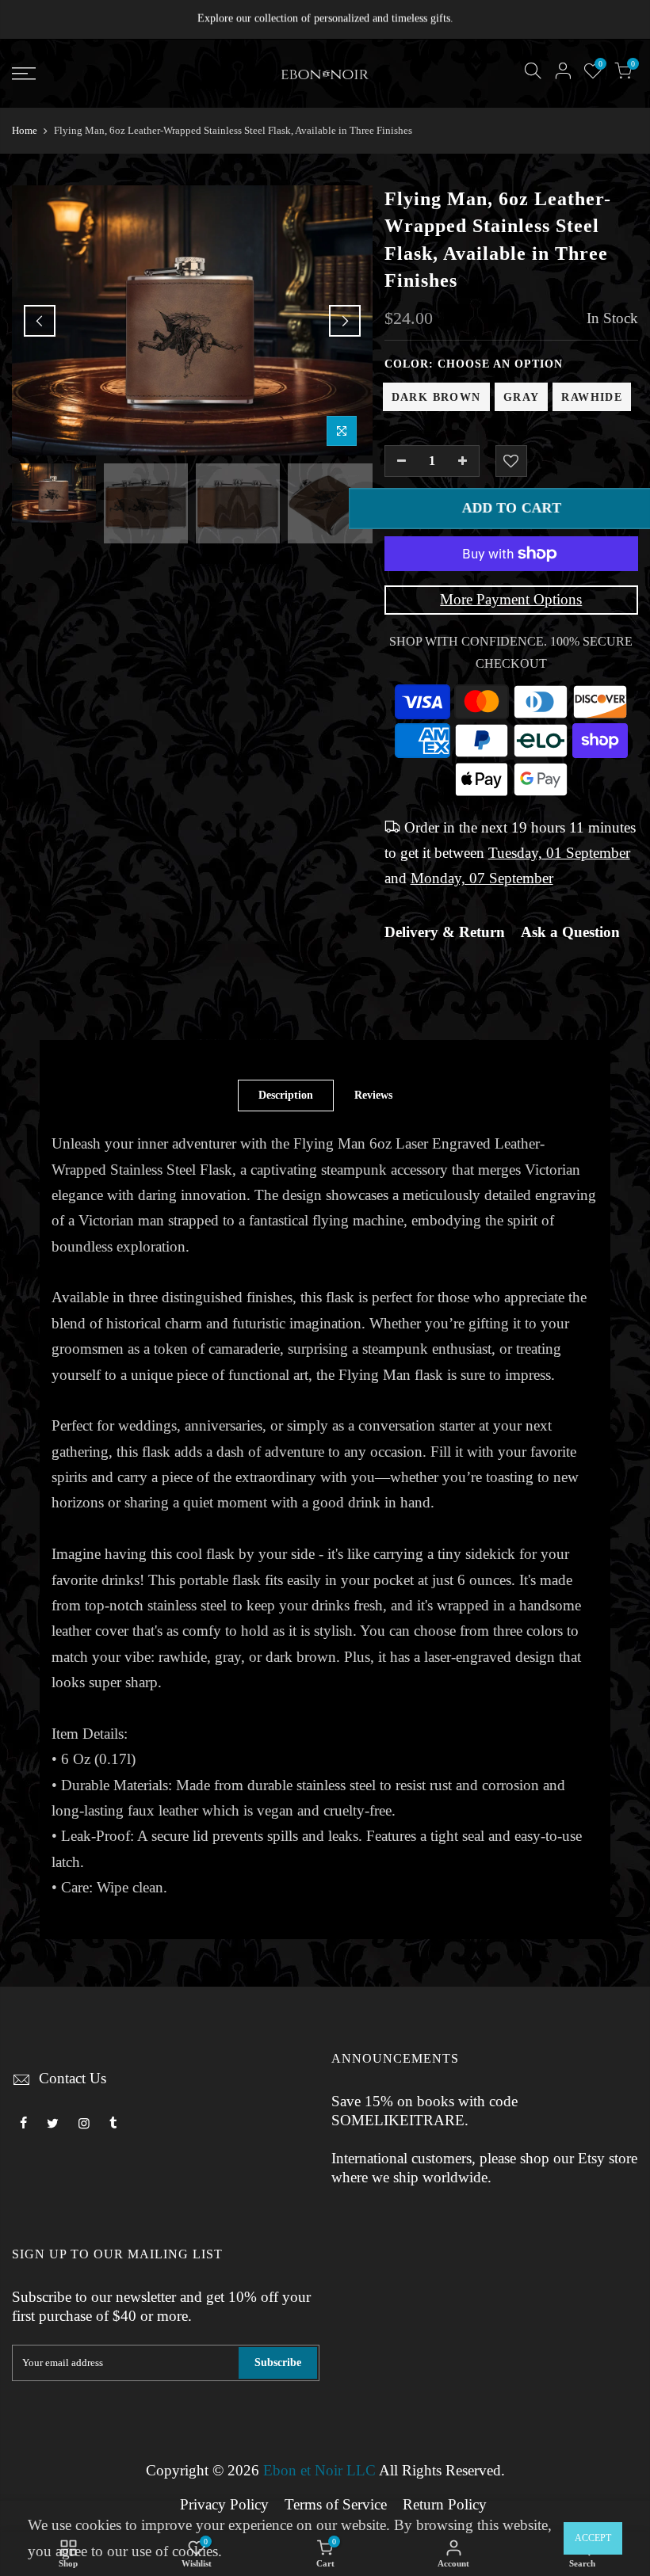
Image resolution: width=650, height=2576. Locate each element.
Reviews (373, 1095)
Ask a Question (570, 932)
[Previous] (40, 321)
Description (286, 1095)
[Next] (345, 321)
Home (25, 130)
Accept (593, 2538)
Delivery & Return (445, 932)
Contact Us (73, 2079)
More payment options (511, 600)
